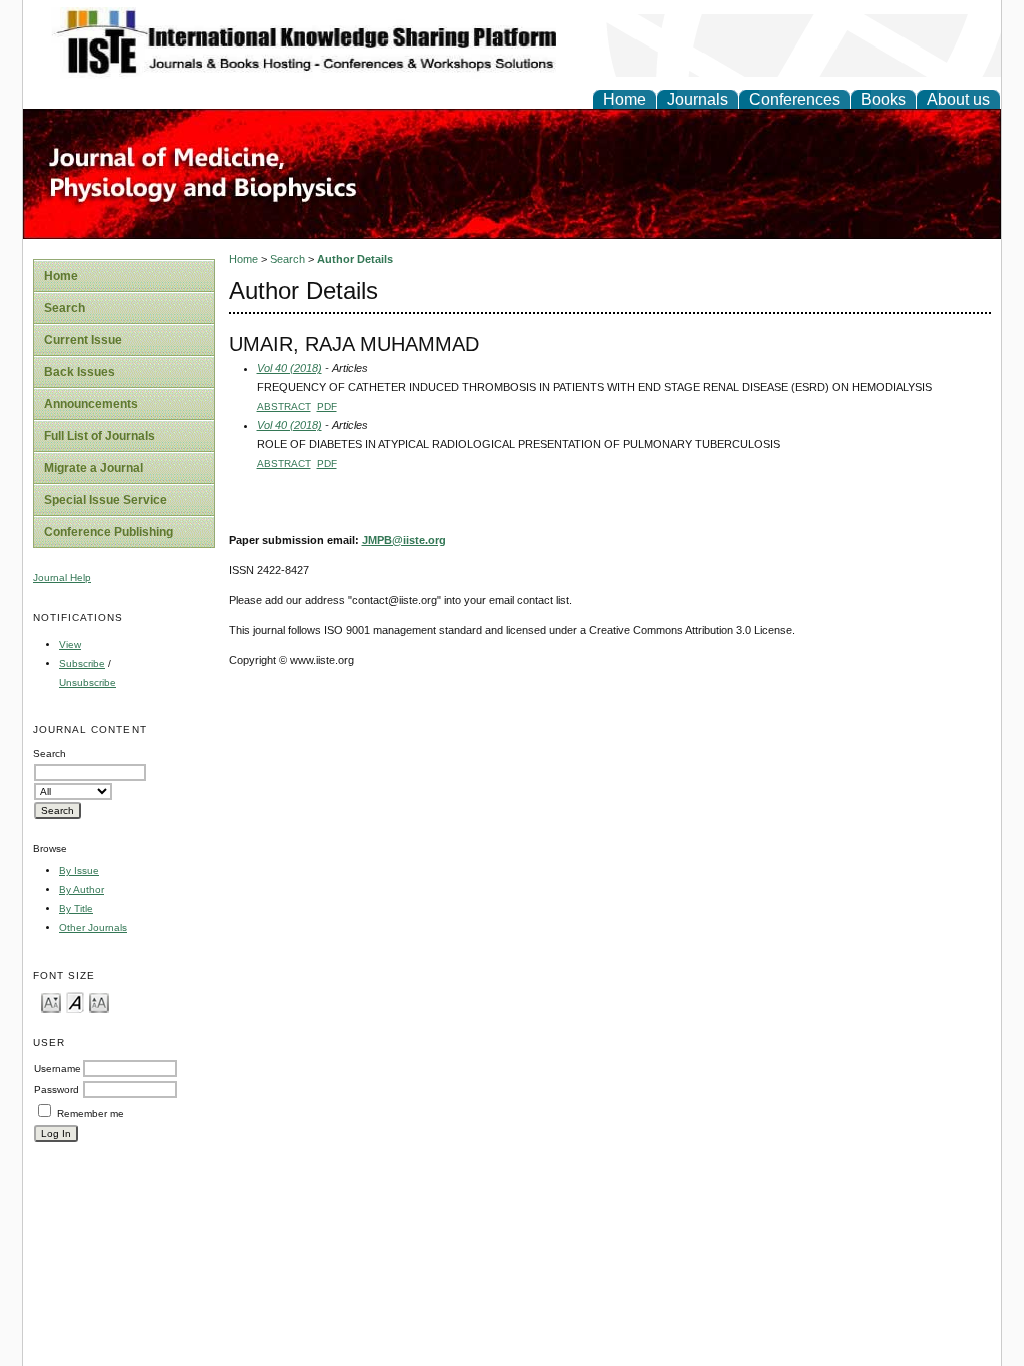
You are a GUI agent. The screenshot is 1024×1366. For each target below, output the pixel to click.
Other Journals (93, 927)
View (70, 644)
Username (57, 1068)
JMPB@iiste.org (404, 540)
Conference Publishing (108, 532)
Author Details (355, 259)
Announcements (91, 404)
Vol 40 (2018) (289, 368)
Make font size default (75, 1001)
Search (64, 308)
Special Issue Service (105, 500)
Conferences (794, 99)
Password (56, 1089)
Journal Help (62, 577)
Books (883, 99)
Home (624, 99)
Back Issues (79, 372)
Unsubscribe (87, 682)
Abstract (284, 406)
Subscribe (82, 663)
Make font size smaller (51, 1001)
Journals (697, 99)
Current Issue (83, 340)
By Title (76, 908)
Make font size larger (99, 1001)
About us (958, 99)
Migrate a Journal (93, 468)
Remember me (90, 1113)
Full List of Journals (99, 436)
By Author (81, 889)
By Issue (79, 870)
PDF (327, 406)
